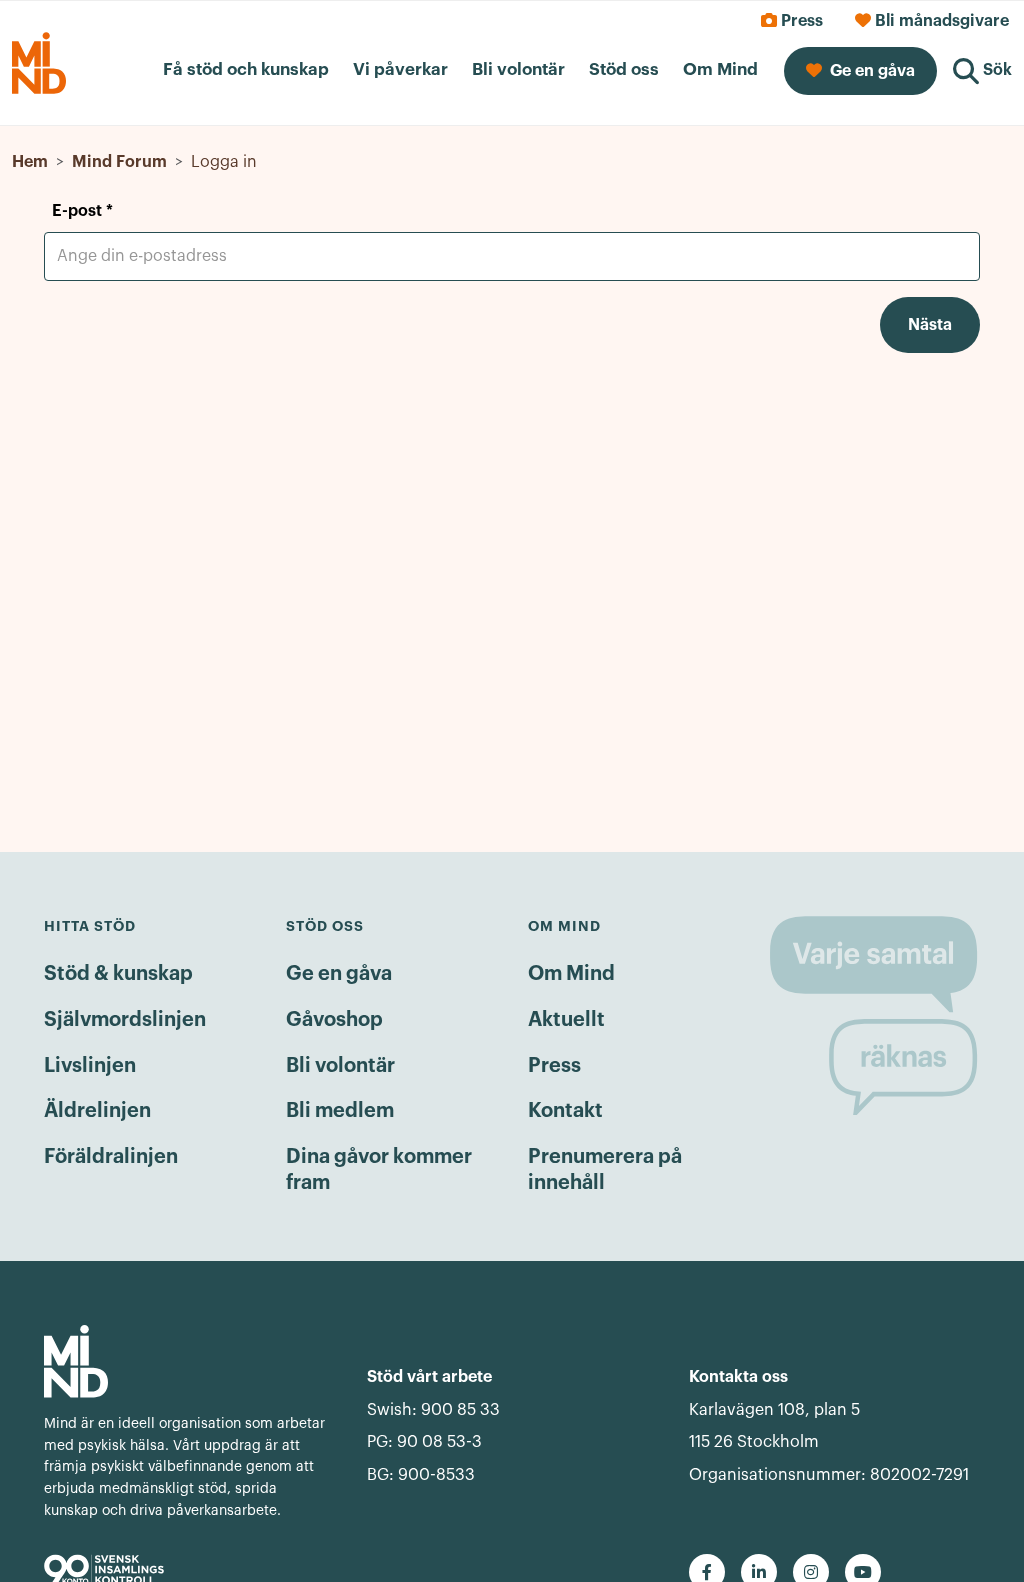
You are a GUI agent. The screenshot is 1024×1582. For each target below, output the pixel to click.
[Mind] (189, 1361)
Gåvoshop (334, 1020)
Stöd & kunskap (118, 974)
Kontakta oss (738, 1377)
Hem (30, 162)
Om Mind (571, 974)
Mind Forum (119, 162)
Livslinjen (90, 1066)
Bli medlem (340, 1111)
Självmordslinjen (125, 1020)
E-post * (82, 211)
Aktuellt (566, 1020)
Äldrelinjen (97, 1111)
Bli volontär (340, 1066)
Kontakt (565, 1111)
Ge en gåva (339, 974)
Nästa (930, 325)
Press (554, 1066)
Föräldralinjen (111, 1157)
